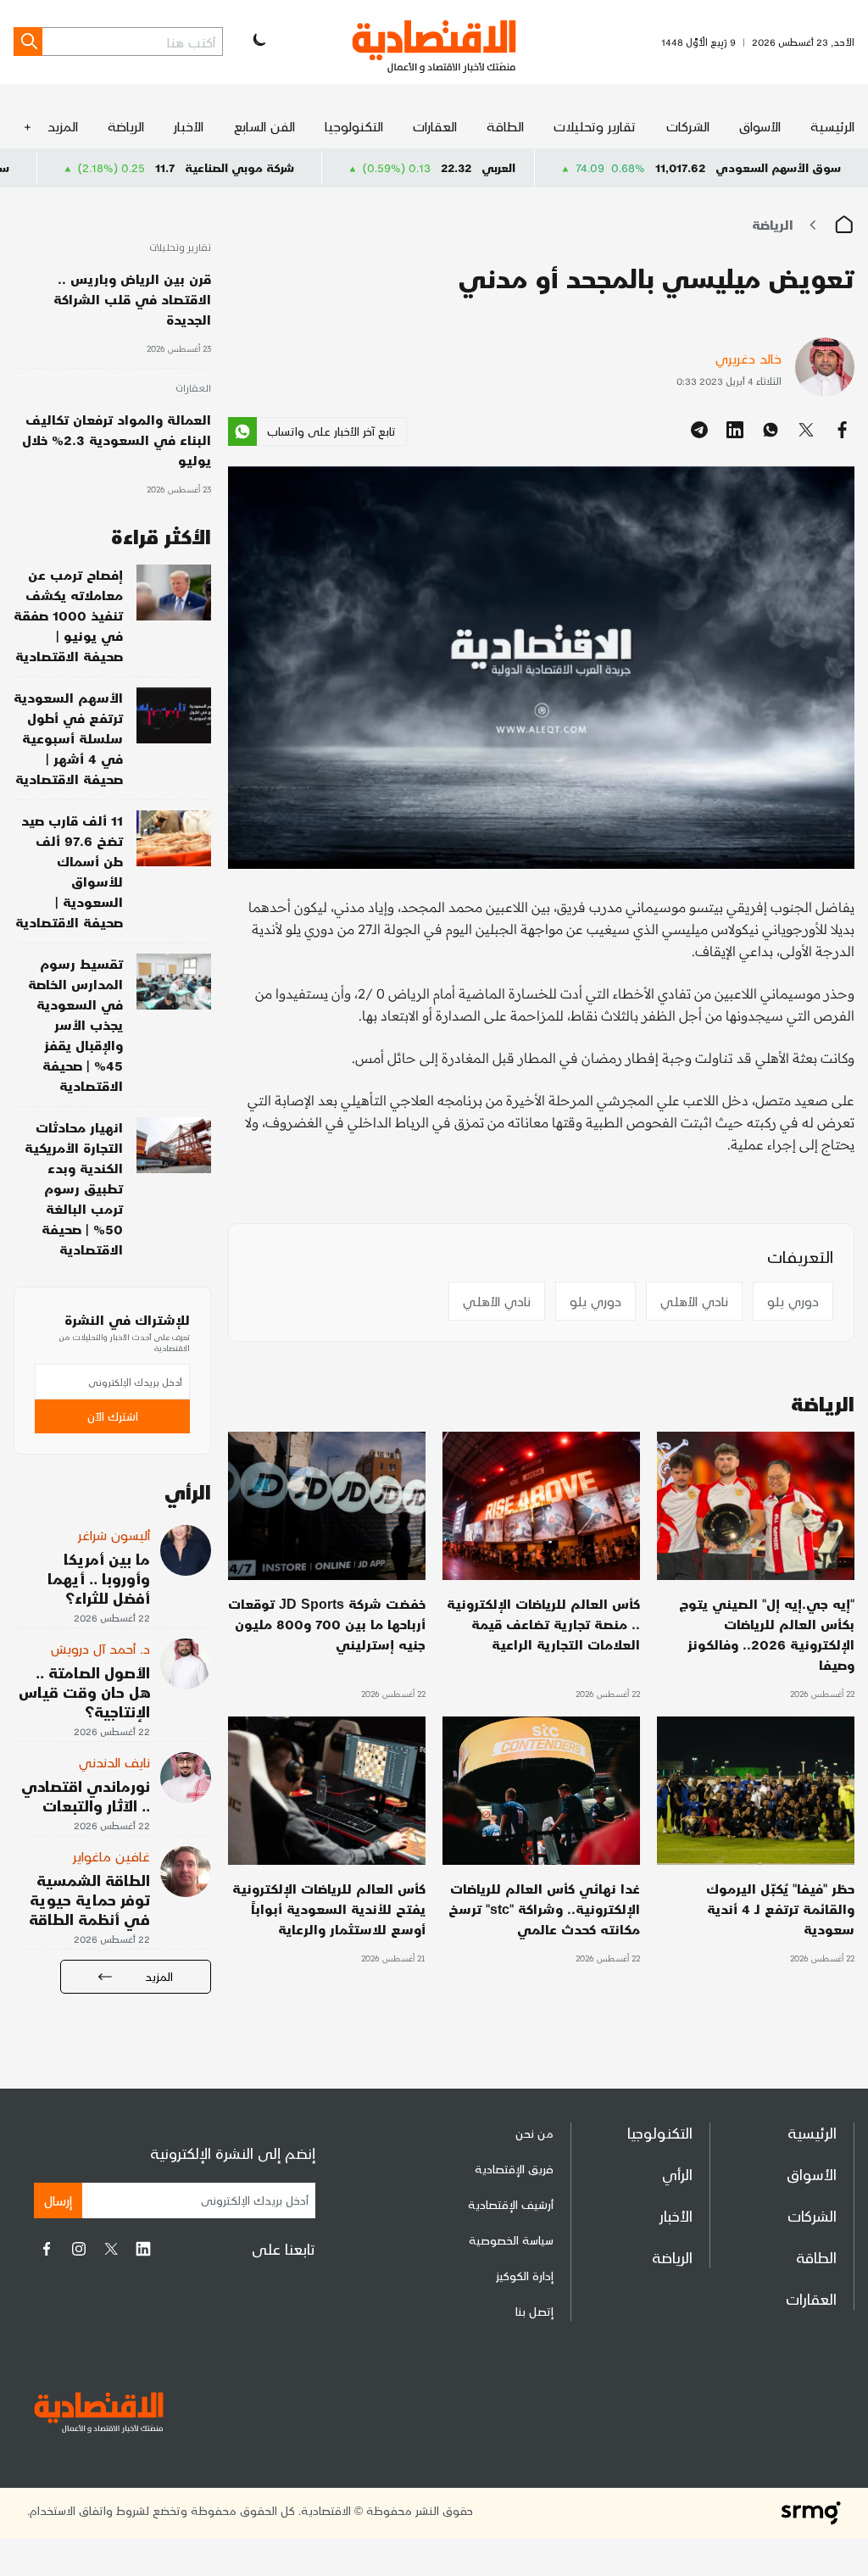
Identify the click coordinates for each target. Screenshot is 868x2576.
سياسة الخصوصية (511, 2240)
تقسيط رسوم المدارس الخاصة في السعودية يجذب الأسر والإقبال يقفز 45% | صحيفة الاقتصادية (75, 1024)
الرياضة (126, 126)
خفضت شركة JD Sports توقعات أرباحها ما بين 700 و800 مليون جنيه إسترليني (327, 1624)
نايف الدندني (114, 1762)
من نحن (534, 2133)
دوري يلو (793, 1301)
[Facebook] (47, 2249)
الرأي (677, 2174)
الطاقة (505, 126)
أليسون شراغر (114, 1535)
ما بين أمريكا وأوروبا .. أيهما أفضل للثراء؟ (99, 1578)
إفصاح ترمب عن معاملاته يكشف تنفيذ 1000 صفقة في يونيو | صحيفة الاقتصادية (68, 615)
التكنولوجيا (354, 126)
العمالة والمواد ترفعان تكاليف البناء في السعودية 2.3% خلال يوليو (117, 440)
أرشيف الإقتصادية (511, 2204)
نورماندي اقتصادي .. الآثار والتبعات (86, 1795)
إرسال (58, 2200)
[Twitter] (111, 2249)
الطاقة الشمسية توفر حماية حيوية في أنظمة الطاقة (89, 1899)
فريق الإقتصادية (514, 2169)
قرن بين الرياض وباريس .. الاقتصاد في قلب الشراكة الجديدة (132, 299)
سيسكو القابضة (63, 167)
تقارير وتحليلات (595, 126)
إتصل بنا (534, 2311)
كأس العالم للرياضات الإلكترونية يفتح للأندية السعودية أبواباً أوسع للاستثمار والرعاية (329, 1908)
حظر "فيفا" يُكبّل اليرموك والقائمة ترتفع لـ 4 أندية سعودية (780, 1908)
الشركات (688, 126)
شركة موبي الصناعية (334, 167)
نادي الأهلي (694, 1301)
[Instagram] (79, 2249)
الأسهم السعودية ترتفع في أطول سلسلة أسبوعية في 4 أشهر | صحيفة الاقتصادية (68, 738)
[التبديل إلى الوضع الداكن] (258, 42)
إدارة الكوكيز (525, 2276)
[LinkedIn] (143, 2249)
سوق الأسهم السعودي (778, 167)
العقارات (435, 126)
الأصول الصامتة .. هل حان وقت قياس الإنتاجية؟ (84, 1691)
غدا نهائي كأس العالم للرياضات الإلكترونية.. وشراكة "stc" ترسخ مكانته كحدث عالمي (544, 1908)
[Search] (28, 42)
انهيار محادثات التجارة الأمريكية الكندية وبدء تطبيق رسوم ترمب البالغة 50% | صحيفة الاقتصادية (74, 1188)
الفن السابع (264, 126)
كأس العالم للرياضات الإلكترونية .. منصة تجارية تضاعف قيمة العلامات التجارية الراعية (543, 1624)
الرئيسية (832, 126)
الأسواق (760, 126)
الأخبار (189, 126)
